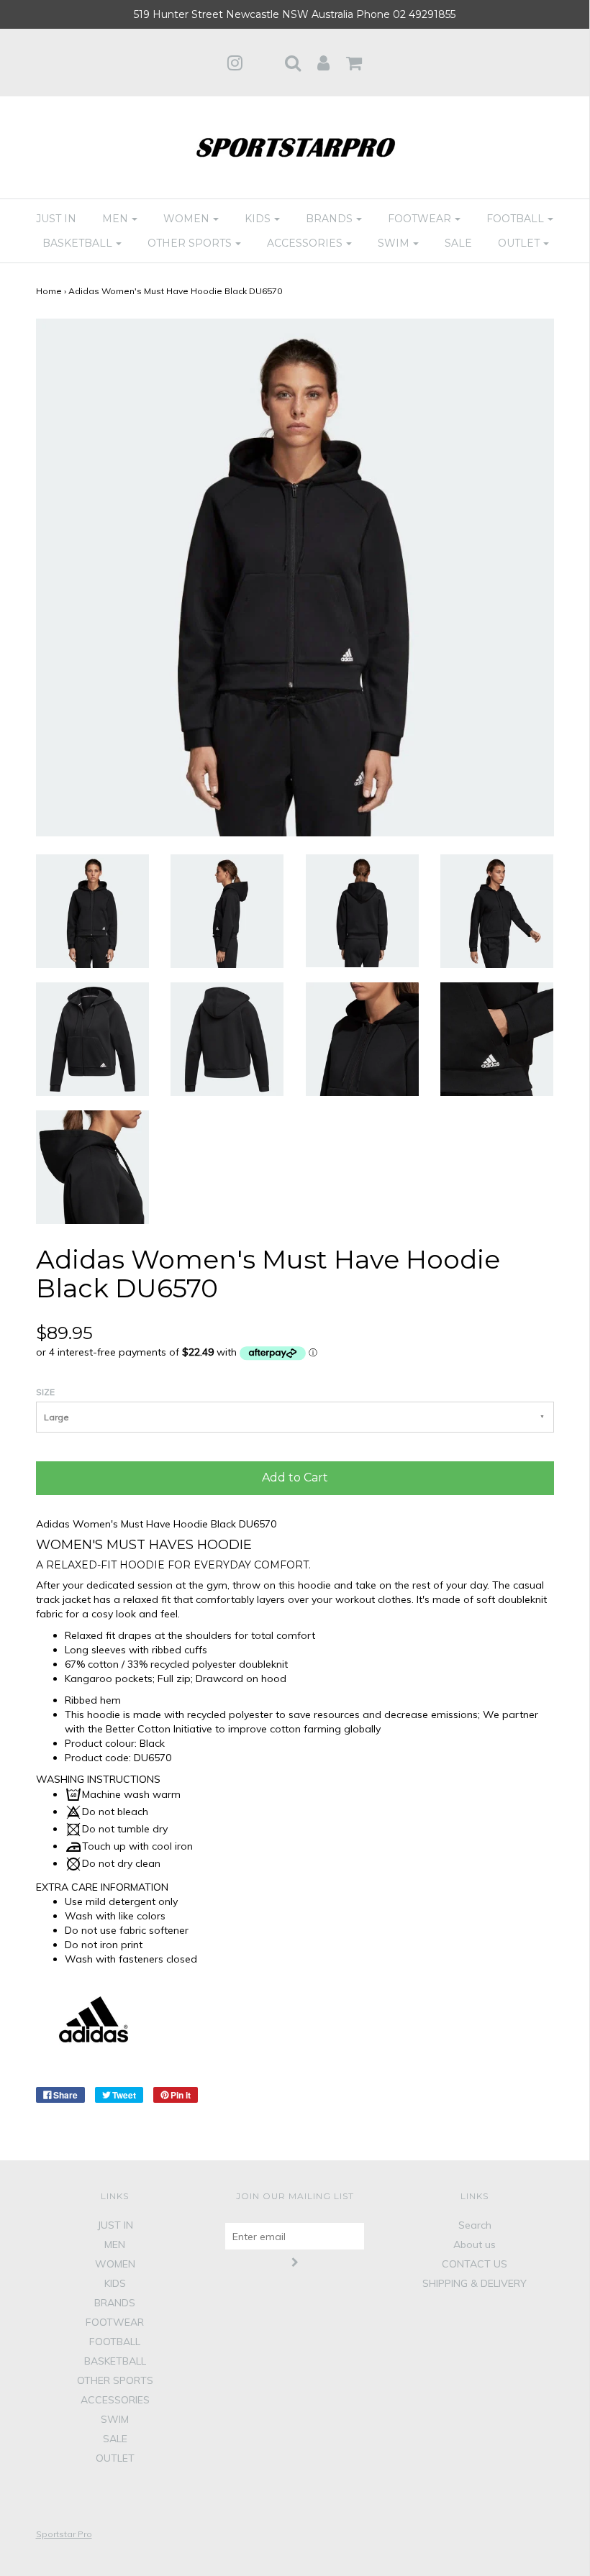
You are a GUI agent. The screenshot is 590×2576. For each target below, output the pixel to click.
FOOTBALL (115, 2342)
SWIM (115, 2419)
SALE (458, 243)
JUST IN (56, 219)
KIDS (115, 2283)
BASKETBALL (115, 2361)
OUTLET (115, 2458)
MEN (115, 2244)
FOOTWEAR (115, 2322)
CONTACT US (475, 2264)
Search (475, 2225)
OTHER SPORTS (115, 2380)
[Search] (293, 63)
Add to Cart (295, 1477)
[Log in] (323, 63)
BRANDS (115, 2303)
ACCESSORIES (115, 2400)
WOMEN (115, 2264)
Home (49, 291)
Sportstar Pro (64, 2534)
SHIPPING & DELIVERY (475, 2283)
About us (475, 2244)
